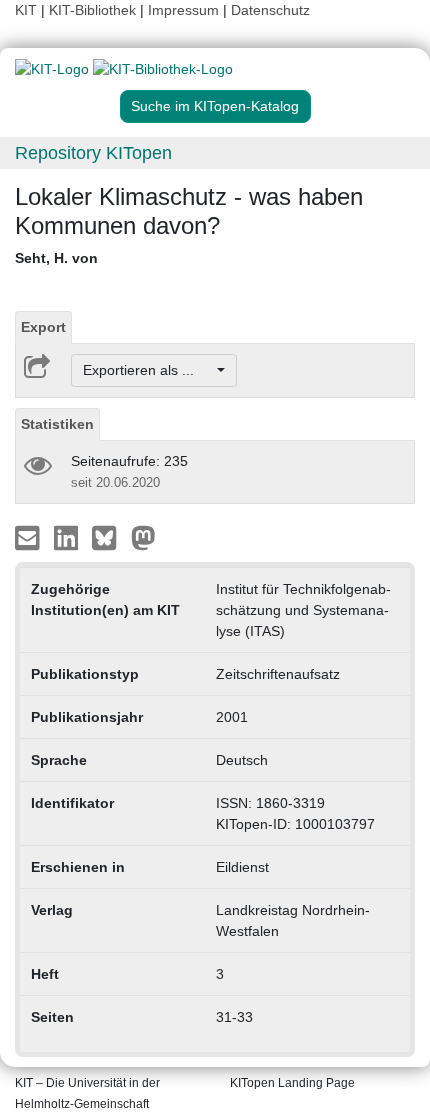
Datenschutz (270, 10)
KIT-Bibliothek (94, 10)
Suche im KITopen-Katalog (215, 106)
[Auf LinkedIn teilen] (68, 537)
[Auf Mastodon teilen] (143, 537)
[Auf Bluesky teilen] (109, 537)
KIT (26, 10)
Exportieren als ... (148, 370)
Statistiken (57, 424)
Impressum (183, 10)
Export (43, 327)
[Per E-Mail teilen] (29, 537)
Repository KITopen (93, 153)
